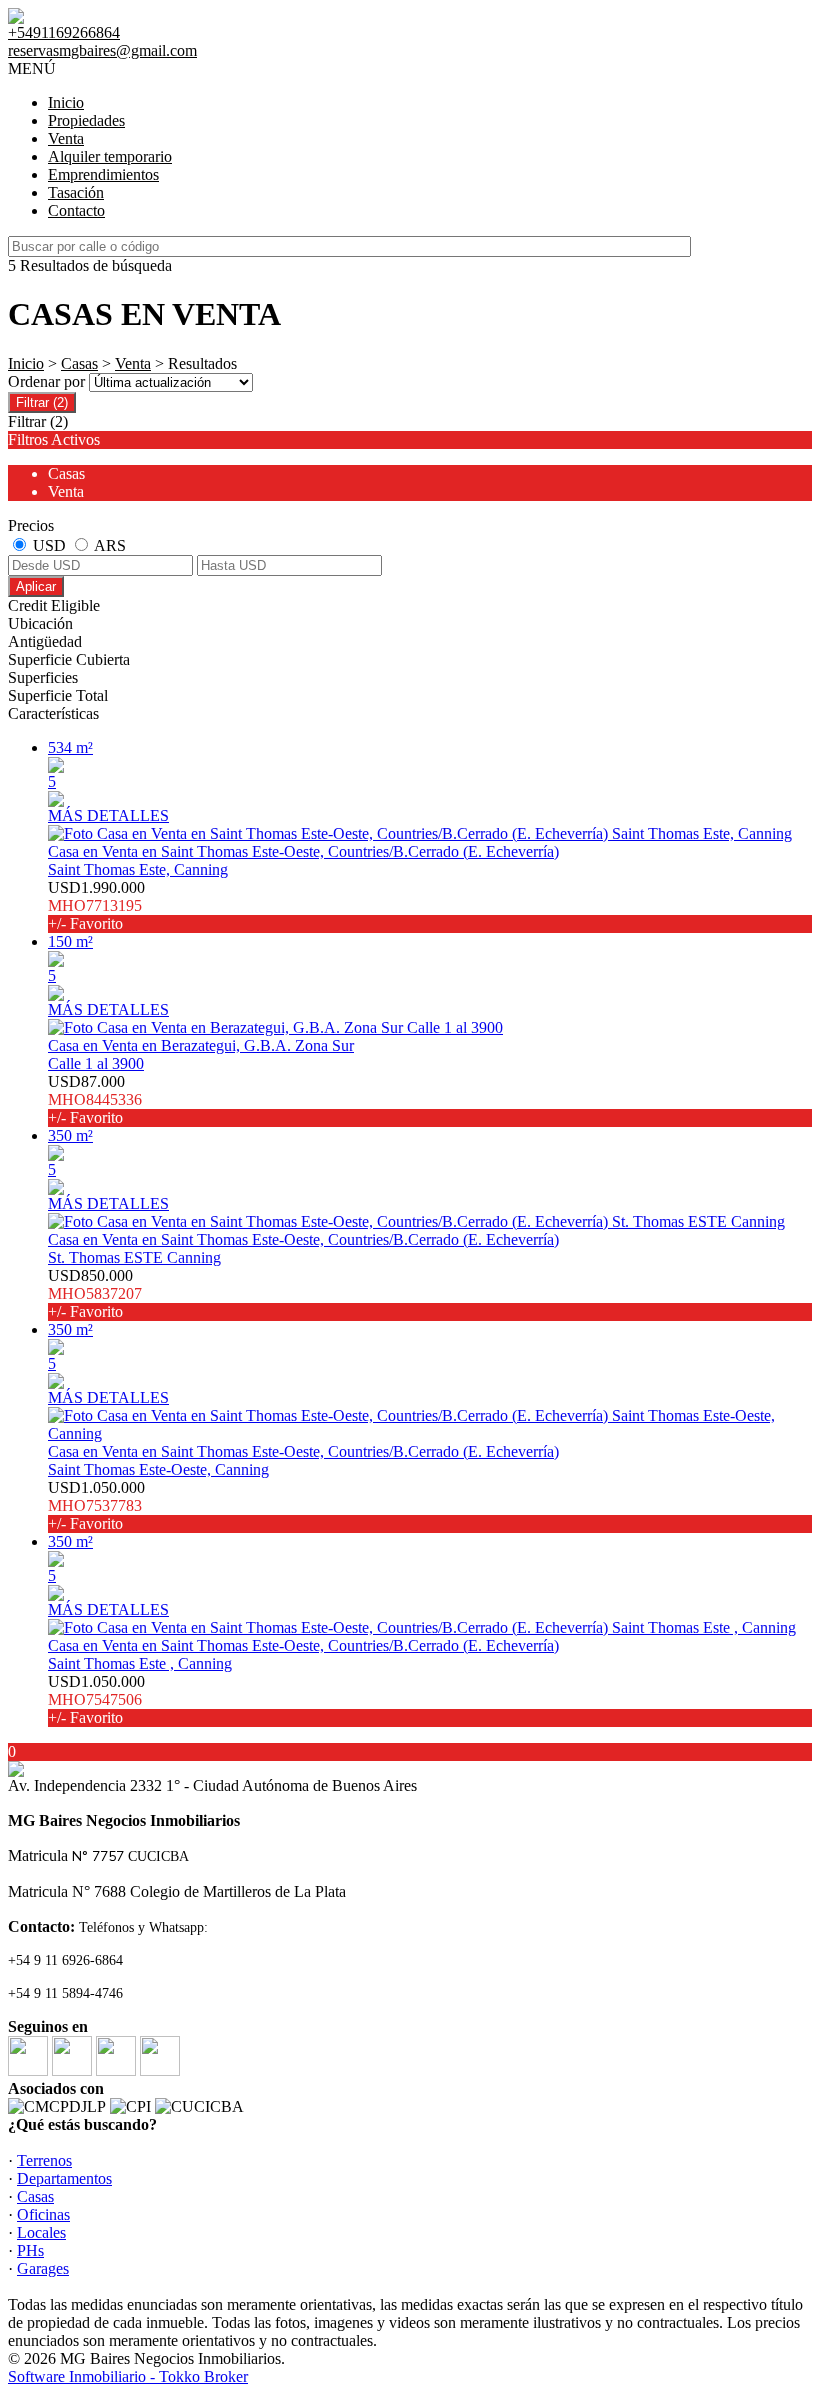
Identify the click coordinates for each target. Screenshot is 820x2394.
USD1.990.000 (96, 905)
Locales (41, 2232)
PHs (30, 2250)
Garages (43, 2268)
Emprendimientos (103, 174)
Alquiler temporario (110, 156)
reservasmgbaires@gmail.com (102, 50)
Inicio (66, 102)
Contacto (76, 210)
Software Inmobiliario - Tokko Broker (128, 2376)
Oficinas (43, 2214)
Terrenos (44, 2160)
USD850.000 (95, 1293)
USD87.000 (95, 1099)
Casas (79, 363)
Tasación (76, 192)
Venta (66, 138)
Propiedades (86, 120)
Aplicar (36, 586)
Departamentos (64, 2178)
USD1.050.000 (96, 1505)
